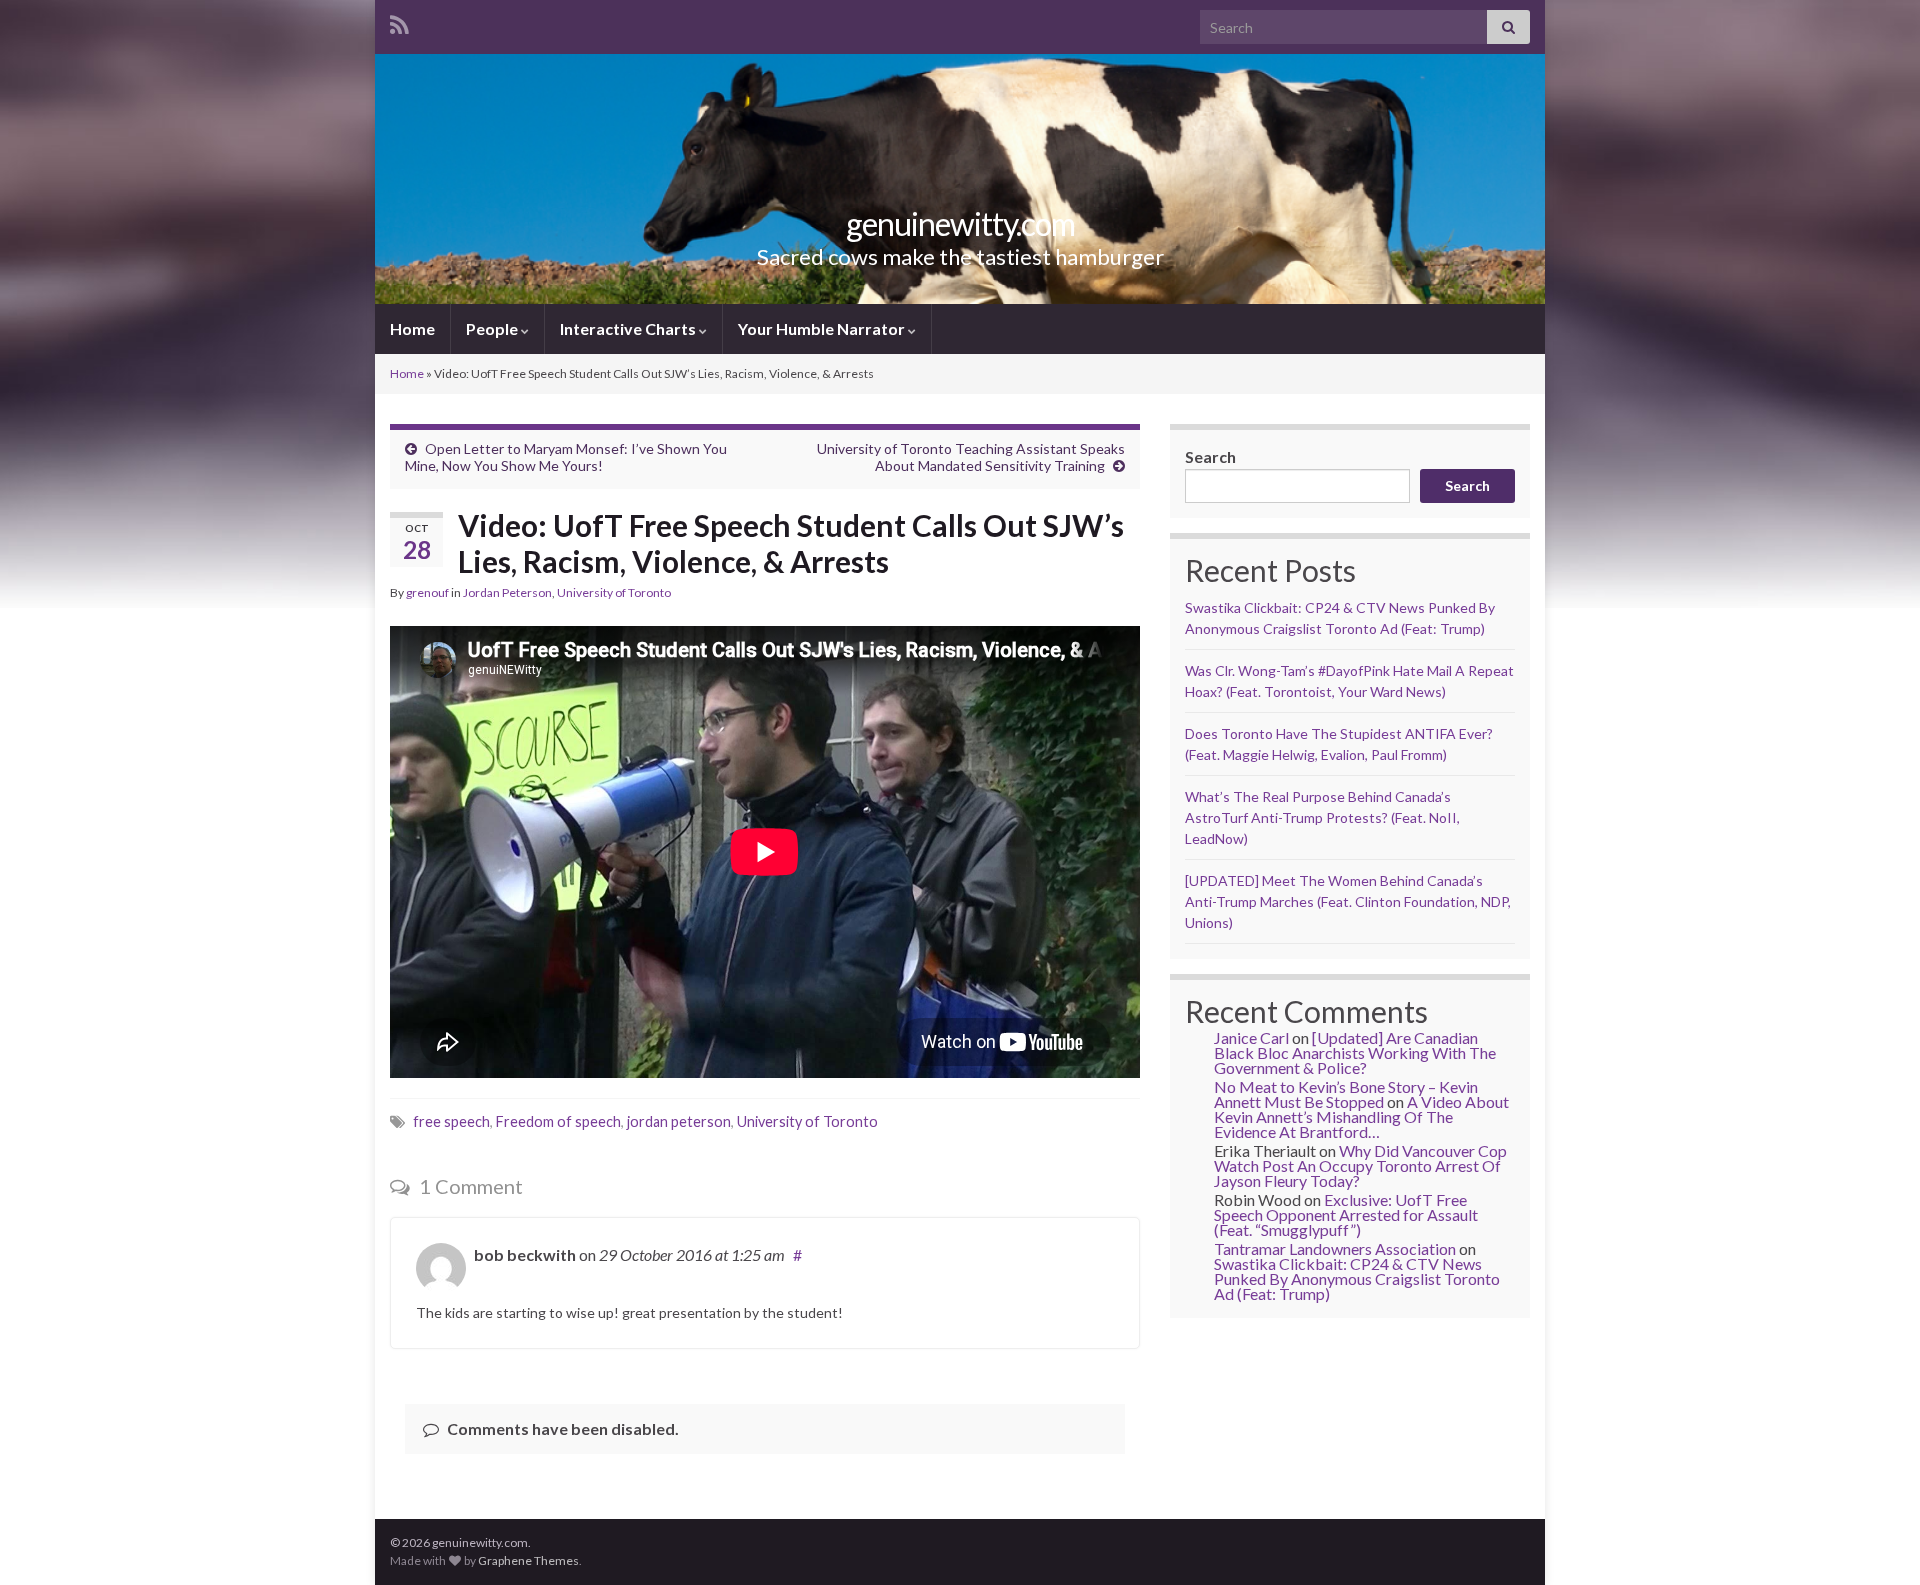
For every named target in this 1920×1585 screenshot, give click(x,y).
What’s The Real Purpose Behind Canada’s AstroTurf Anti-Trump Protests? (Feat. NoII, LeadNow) (1322, 817)
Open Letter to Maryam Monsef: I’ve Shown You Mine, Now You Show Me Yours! (566, 457)
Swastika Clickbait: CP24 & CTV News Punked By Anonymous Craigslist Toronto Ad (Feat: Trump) (1357, 1278)
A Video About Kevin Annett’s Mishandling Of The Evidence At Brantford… (1361, 1116)
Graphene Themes (528, 1560)
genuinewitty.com (960, 223)
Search (1210, 456)
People (493, 328)
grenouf (427, 592)
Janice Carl (1251, 1037)
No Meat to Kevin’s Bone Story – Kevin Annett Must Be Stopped (1346, 1094)
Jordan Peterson (507, 592)
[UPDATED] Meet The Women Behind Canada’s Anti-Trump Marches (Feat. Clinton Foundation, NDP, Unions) (1348, 901)
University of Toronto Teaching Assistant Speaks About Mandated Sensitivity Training (971, 457)
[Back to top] (1875, 1540)
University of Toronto (614, 592)
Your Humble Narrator (823, 328)
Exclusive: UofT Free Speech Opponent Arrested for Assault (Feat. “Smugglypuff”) (1346, 1214)
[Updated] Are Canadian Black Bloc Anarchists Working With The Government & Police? (1355, 1052)
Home (412, 328)
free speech (451, 1121)
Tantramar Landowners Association (1335, 1248)
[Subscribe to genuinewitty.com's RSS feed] (399, 21)
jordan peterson (679, 1121)
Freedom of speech (558, 1121)
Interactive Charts (629, 328)
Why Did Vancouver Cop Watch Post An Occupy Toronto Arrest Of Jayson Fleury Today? (1360, 1165)
